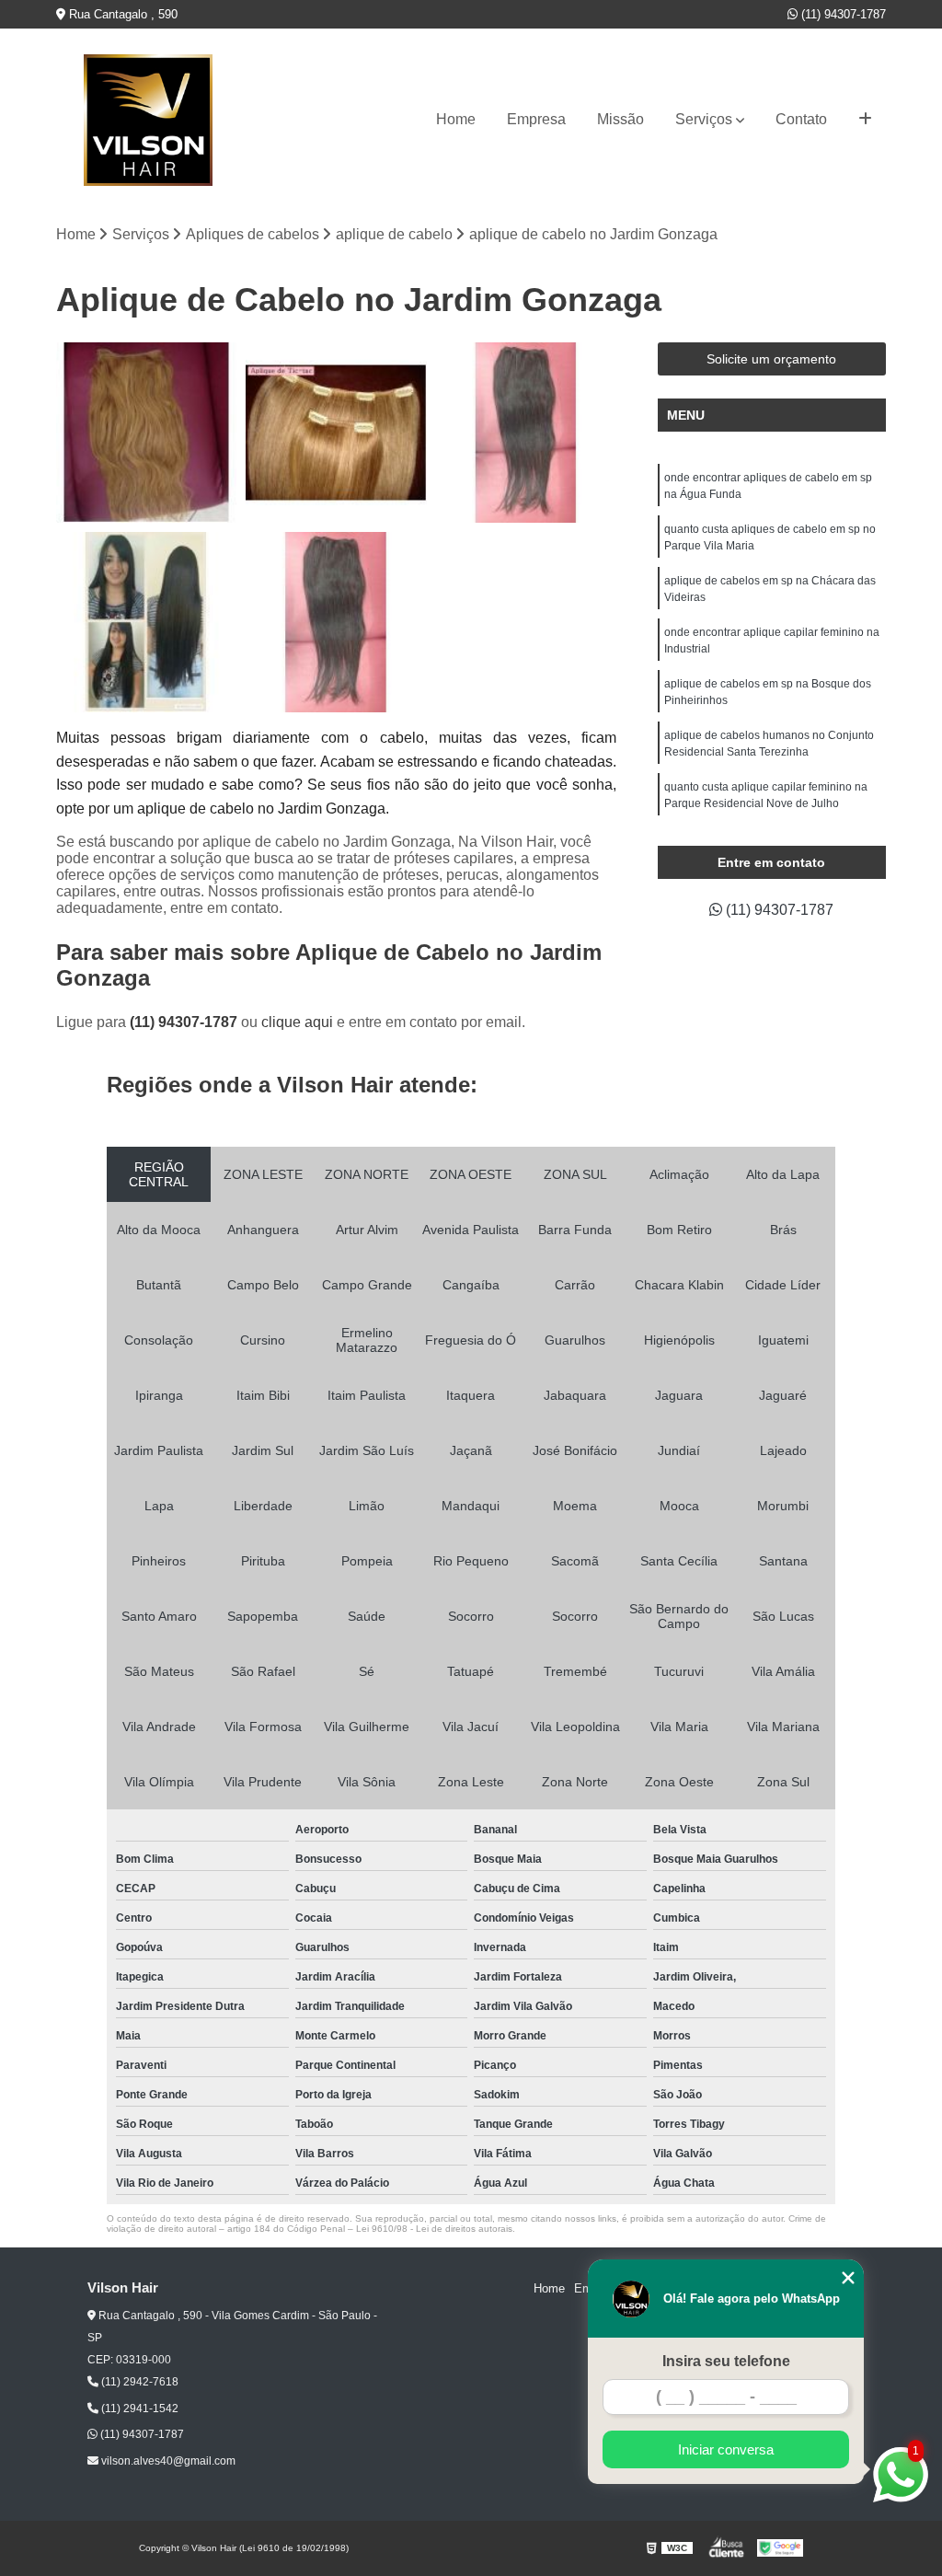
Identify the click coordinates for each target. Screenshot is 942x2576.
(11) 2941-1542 (138, 2409)
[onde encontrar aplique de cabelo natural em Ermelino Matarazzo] (336, 622)
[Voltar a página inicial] (148, 120)
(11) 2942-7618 (138, 2382)
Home (456, 119)
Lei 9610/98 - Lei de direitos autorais (434, 2229)
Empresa (536, 119)
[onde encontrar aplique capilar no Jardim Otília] (336, 433)
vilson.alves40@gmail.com (167, 2461)
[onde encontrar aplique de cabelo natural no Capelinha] (526, 433)
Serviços (704, 119)
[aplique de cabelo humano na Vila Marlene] (146, 433)
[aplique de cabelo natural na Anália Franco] (146, 622)
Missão (620, 119)
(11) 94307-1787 (842, 14)
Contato (801, 119)
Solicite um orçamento (771, 359)
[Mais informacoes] (865, 120)
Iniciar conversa (726, 2449)
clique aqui (297, 1022)
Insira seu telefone (726, 2361)
